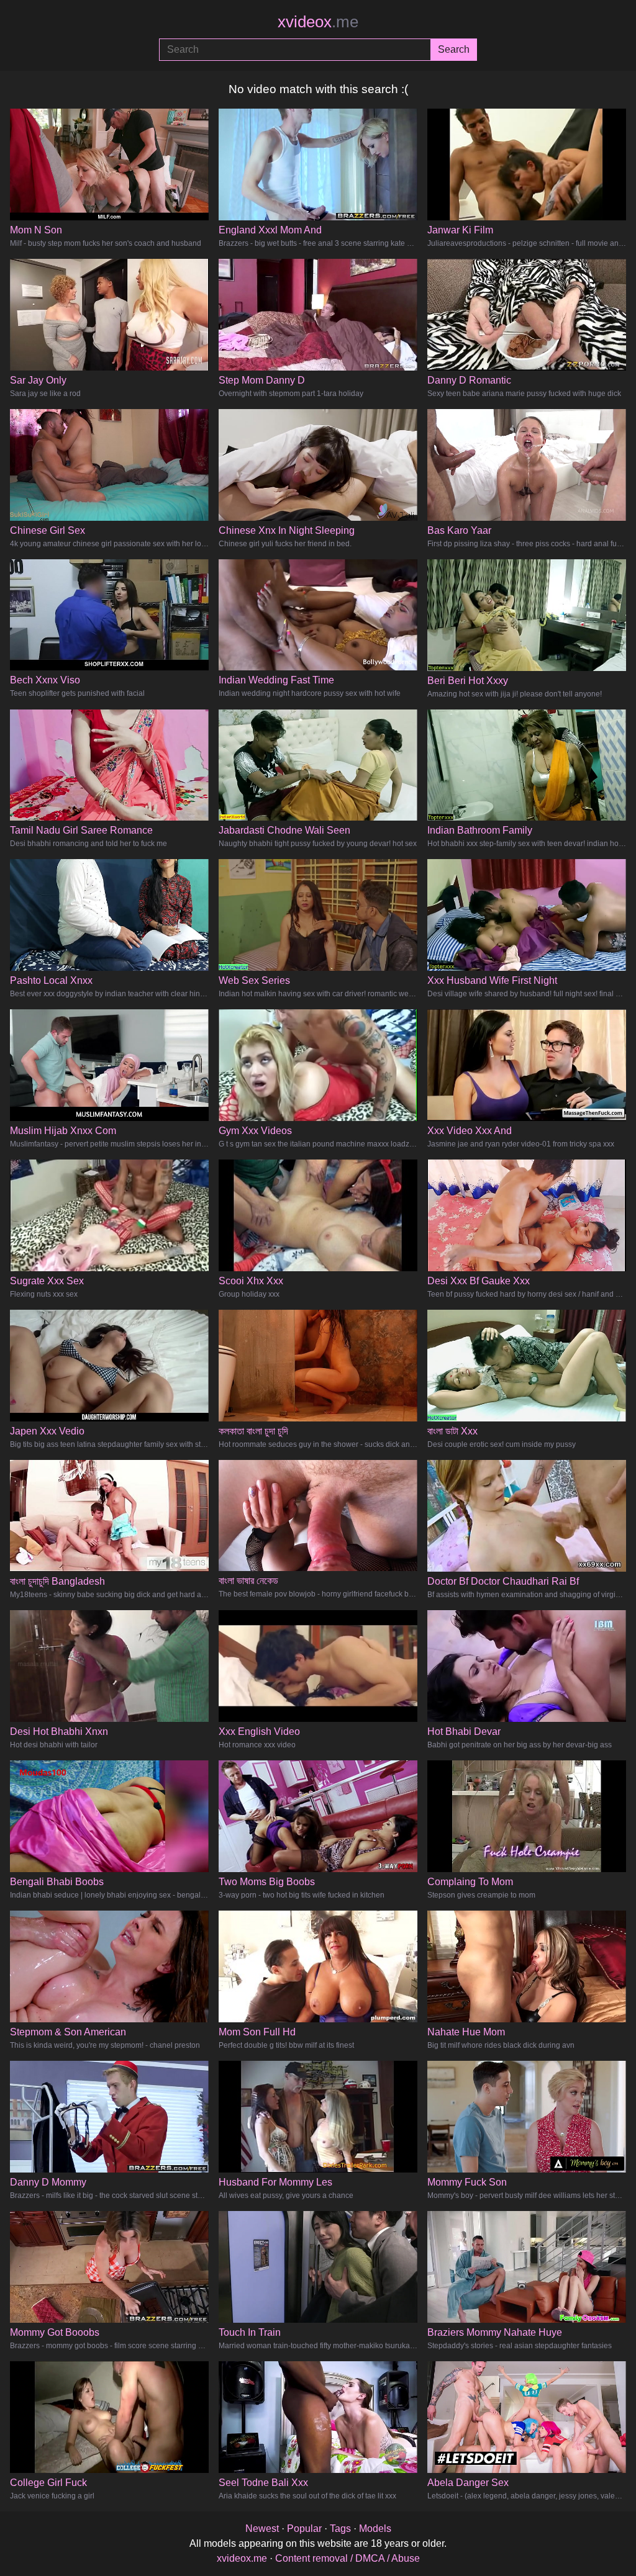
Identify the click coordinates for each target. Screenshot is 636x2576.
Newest (262, 2529)
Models (375, 2529)
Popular (304, 2529)
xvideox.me (242, 2558)
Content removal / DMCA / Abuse (348, 2558)
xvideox (318, 22)
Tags (340, 2529)
